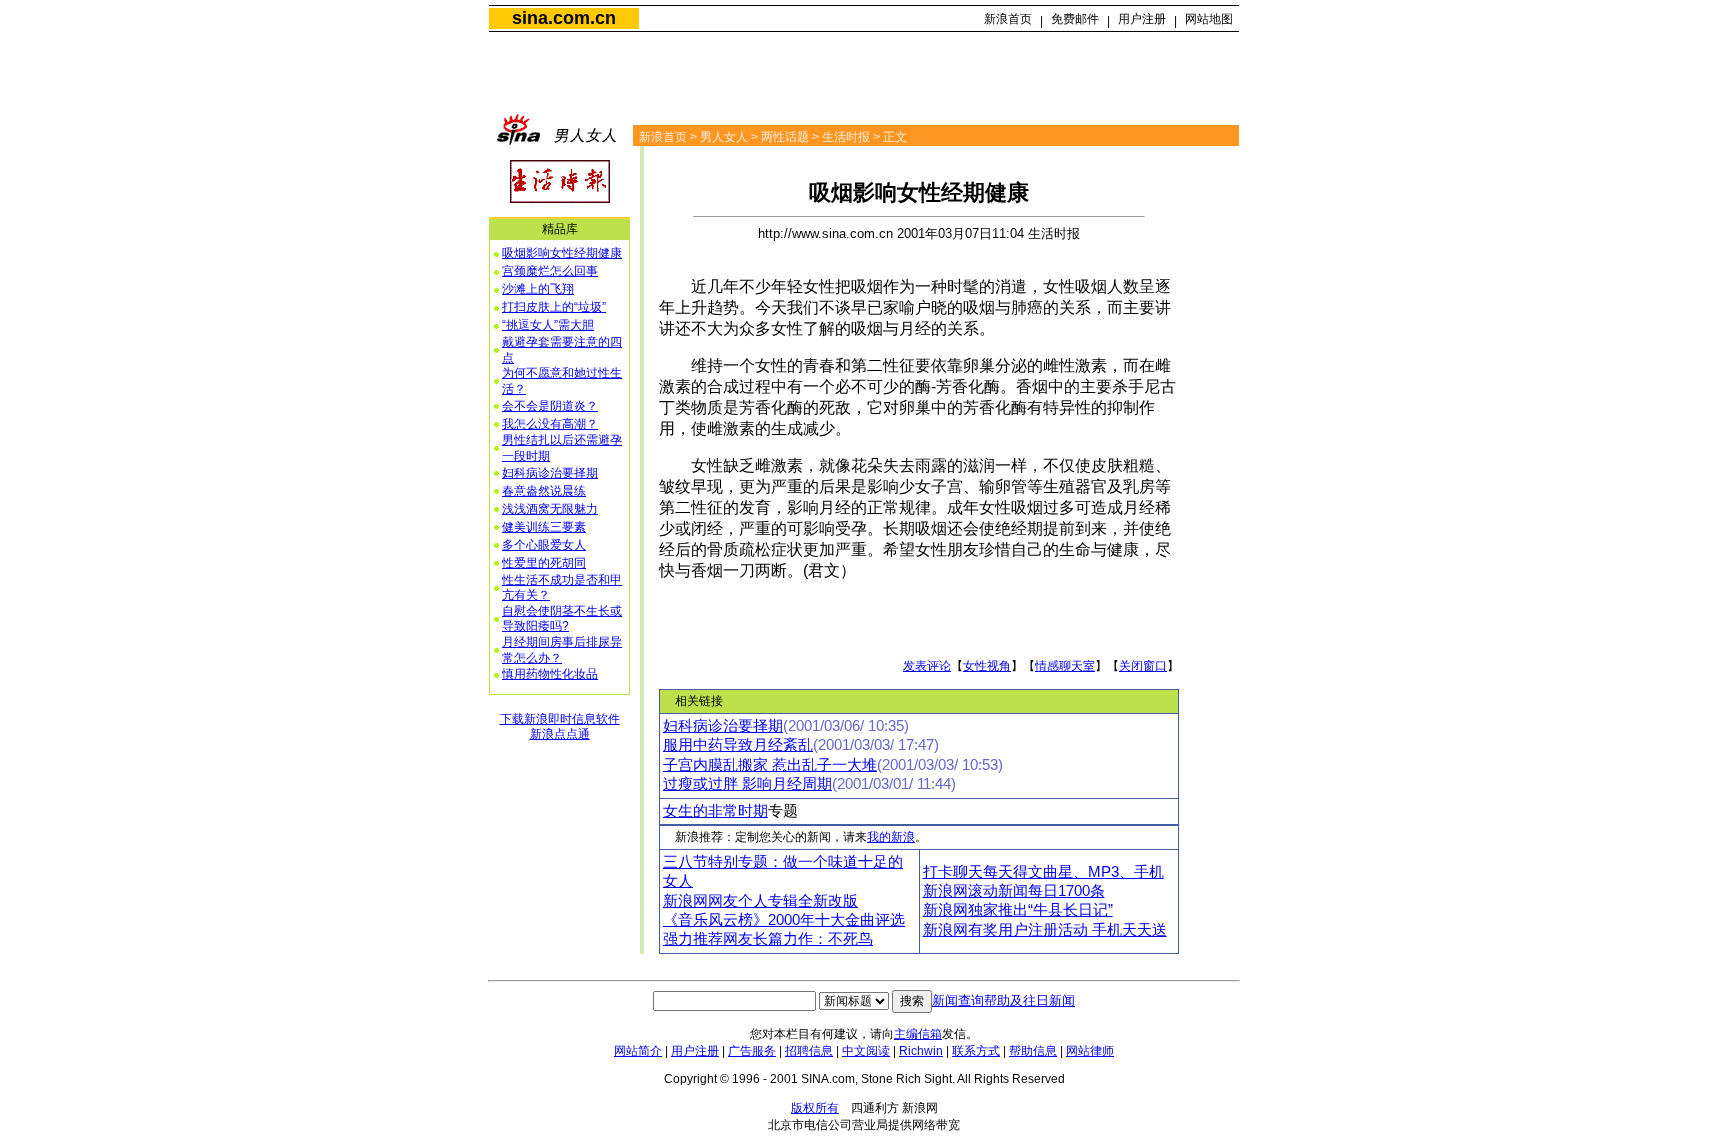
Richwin (921, 1051)
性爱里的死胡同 (544, 563)
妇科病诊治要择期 (550, 473)
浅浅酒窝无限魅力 (550, 509)
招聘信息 (809, 1051)
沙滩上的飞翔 (538, 289)
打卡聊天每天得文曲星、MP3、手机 (1043, 872)
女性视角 (987, 666)
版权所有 (815, 1108)
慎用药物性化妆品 (550, 674)
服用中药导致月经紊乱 (738, 745)
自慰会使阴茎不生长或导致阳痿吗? (562, 619)
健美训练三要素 (544, 527)
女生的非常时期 (715, 811)
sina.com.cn (564, 18)
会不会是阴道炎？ (550, 406)
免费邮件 (1075, 19)
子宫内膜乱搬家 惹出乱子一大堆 (770, 765)
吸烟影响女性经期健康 (562, 253)
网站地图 (1209, 19)
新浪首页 (1008, 19)
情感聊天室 (1065, 666)
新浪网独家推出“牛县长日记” (1018, 910)
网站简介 (638, 1051)
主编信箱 (918, 1034)
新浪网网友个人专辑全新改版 (760, 901)
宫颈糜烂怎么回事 (550, 271)
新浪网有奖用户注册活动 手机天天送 (1045, 930)
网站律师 (1090, 1051)
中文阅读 (866, 1051)
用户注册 (1142, 19)
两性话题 (785, 137)
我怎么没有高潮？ (550, 424)
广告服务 (752, 1051)
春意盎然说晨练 (544, 491)
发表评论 (927, 666)
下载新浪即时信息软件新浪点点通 (560, 727)
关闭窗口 (1143, 666)
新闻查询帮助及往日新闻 (1003, 1000)
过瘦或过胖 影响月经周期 (747, 784)
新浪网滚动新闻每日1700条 (1014, 891)
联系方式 (976, 1051)
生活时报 (846, 137)
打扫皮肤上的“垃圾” (554, 307)
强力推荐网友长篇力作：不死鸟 (768, 939)
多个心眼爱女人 (544, 545)
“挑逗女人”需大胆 (548, 325)
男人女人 (724, 137)
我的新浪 (891, 837)
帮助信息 (1033, 1051)
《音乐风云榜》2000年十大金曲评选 (784, 920)
